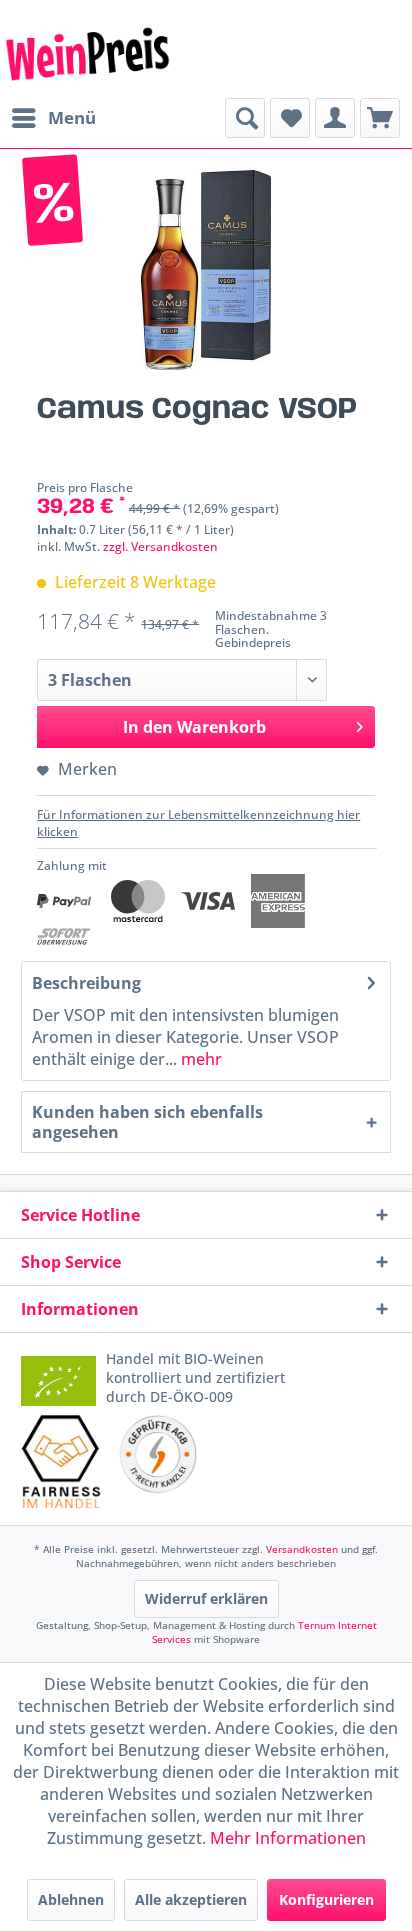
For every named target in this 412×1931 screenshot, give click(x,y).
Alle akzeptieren (191, 1899)
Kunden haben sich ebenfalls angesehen (147, 1122)
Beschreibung (86, 983)
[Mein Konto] (335, 118)
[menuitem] (53, 118)
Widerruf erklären (206, 1598)
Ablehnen (71, 1899)
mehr (199, 1059)
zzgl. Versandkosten (160, 546)
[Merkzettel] (290, 118)
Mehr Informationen (288, 1838)
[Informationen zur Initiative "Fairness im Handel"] (61, 1461)
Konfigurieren (326, 1899)
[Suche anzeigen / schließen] (245, 118)
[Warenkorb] (380, 118)
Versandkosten (302, 1549)
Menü (72, 117)
